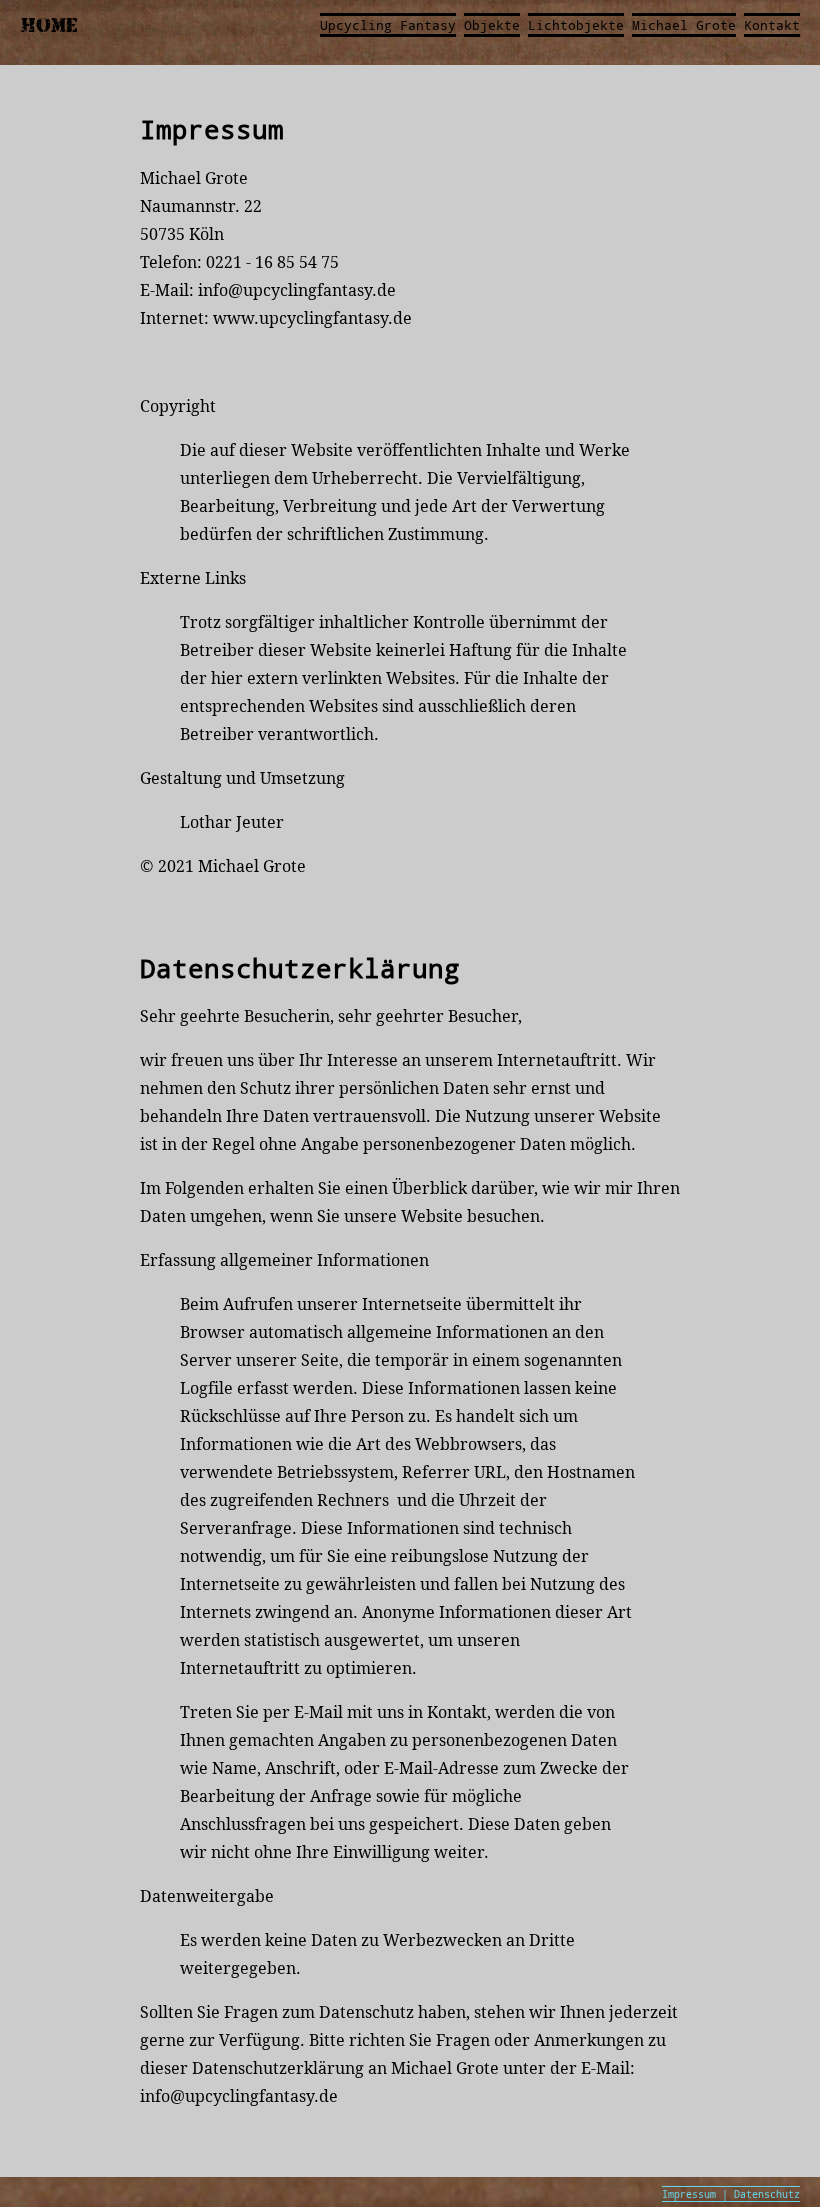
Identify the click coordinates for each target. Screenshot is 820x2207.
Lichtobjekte (576, 25)
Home (49, 25)
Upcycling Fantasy (388, 25)
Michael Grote (684, 25)
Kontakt (772, 25)
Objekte (492, 25)
